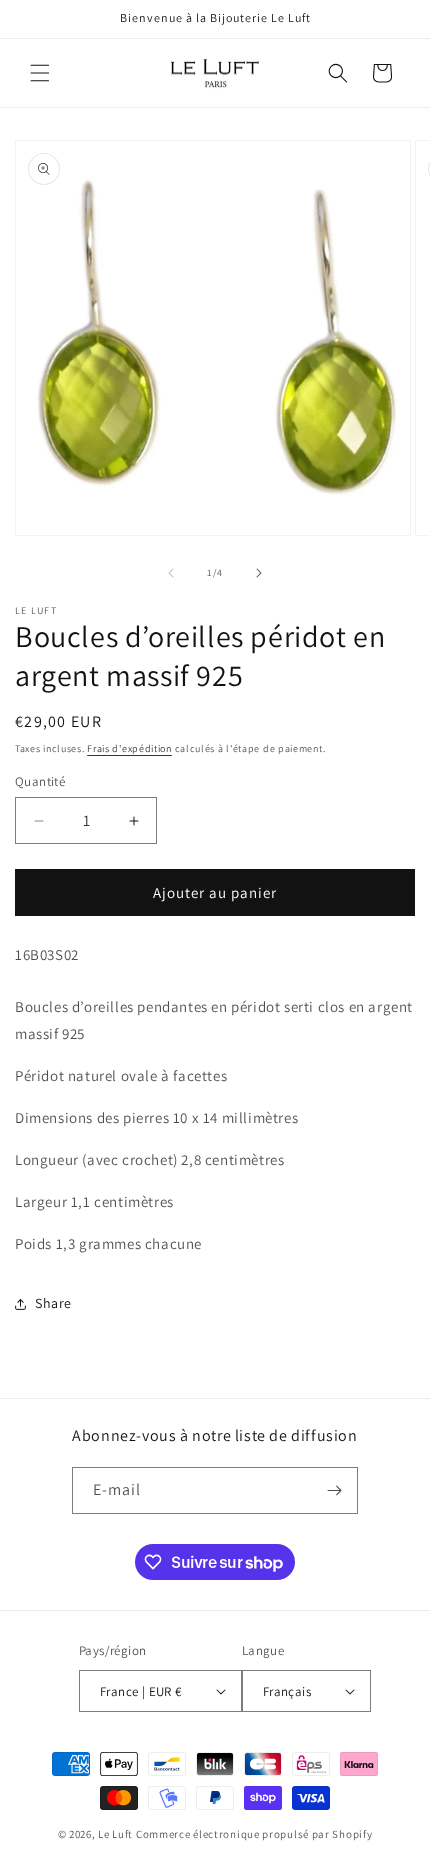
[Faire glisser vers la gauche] (171, 573)
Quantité (40, 781)
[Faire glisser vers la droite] (259, 573)
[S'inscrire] (335, 1490)
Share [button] (53, 1303)
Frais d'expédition (129, 748)
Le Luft (115, 1834)
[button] (40, 73)
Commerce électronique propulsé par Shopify (254, 1834)
